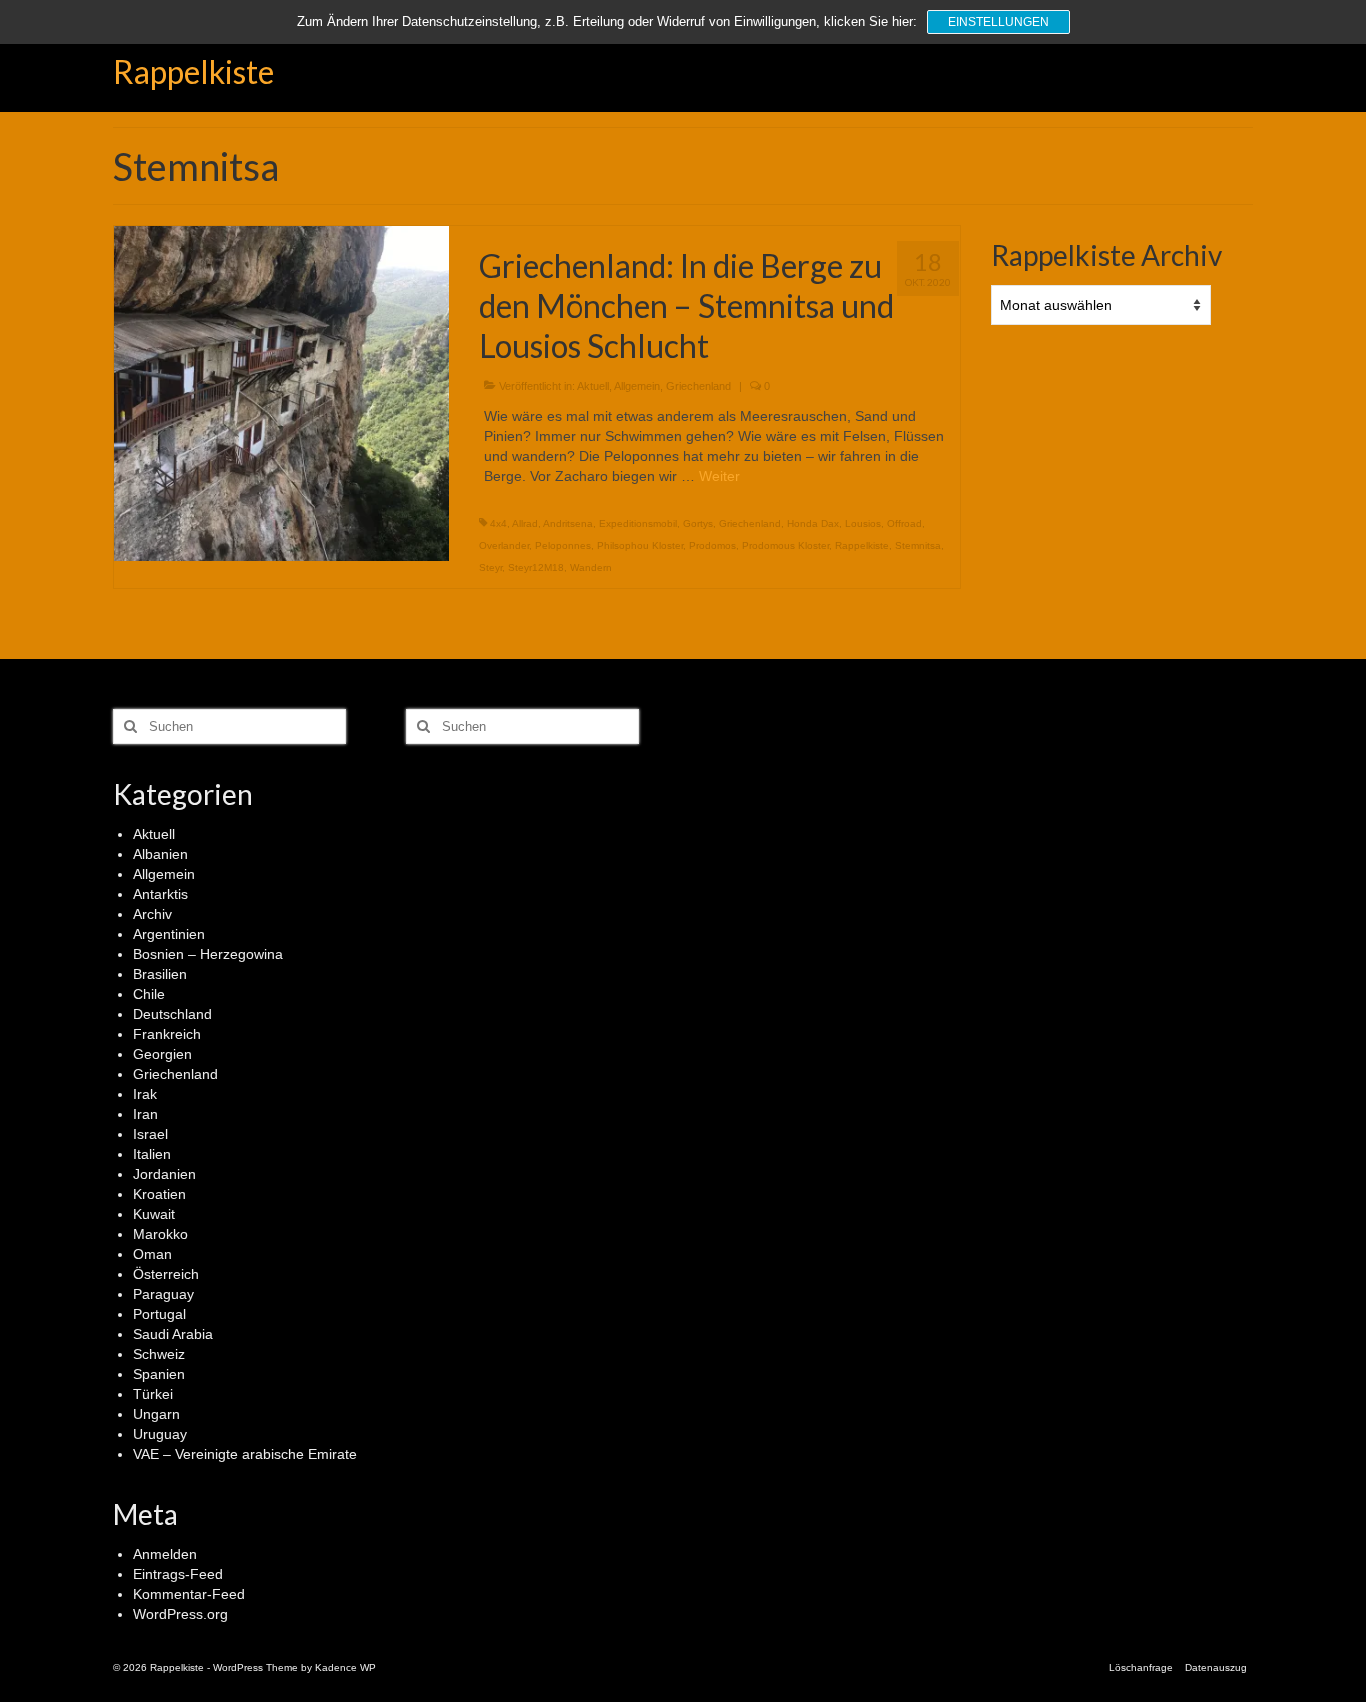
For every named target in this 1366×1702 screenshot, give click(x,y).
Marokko (160, 1234)
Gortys (698, 523)
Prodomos (712, 545)
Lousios (863, 523)
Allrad (525, 523)
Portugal (159, 1314)
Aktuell (593, 386)
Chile (149, 994)
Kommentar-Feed (189, 1594)
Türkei (153, 1394)
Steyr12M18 (536, 567)
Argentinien (169, 934)
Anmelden (165, 1554)
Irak (145, 1094)
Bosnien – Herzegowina (208, 954)
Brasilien (160, 974)
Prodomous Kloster (785, 545)
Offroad (904, 523)
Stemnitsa (918, 545)
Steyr (490, 567)
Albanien (160, 854)
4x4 (498, 523)
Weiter (719, 476)
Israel (150, 1134)
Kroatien (159, 1194)
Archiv (152, 914)
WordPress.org (180, 1614)
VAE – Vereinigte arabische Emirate (245, 1454)
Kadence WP (345, 1667)
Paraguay (163, 1294)
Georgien (162, 1054)
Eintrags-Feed (178, 1574)
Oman (152, 1254)
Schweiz (159, 1354)
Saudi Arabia (173, 1334)
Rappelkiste (193, 71)
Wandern (591, 567)
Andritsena (568, 523)
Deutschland (172, 1014)
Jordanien (164, 1174)
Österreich (166, 1274)
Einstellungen (998, 22)
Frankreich (167, 1034)
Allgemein (637, 386)
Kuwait (154, 1214)
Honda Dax (813, 523)
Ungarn (156, 1414)
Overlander (504, 545)
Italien (152, 1154)
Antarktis (160, 894)
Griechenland (698, 386)
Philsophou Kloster (640, 545)
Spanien (159, 1374)
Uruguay (160, 1434)
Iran (145, 1114)
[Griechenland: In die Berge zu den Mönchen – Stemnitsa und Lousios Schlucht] (281, 392)
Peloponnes (563, 545)
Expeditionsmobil (638, 523)
